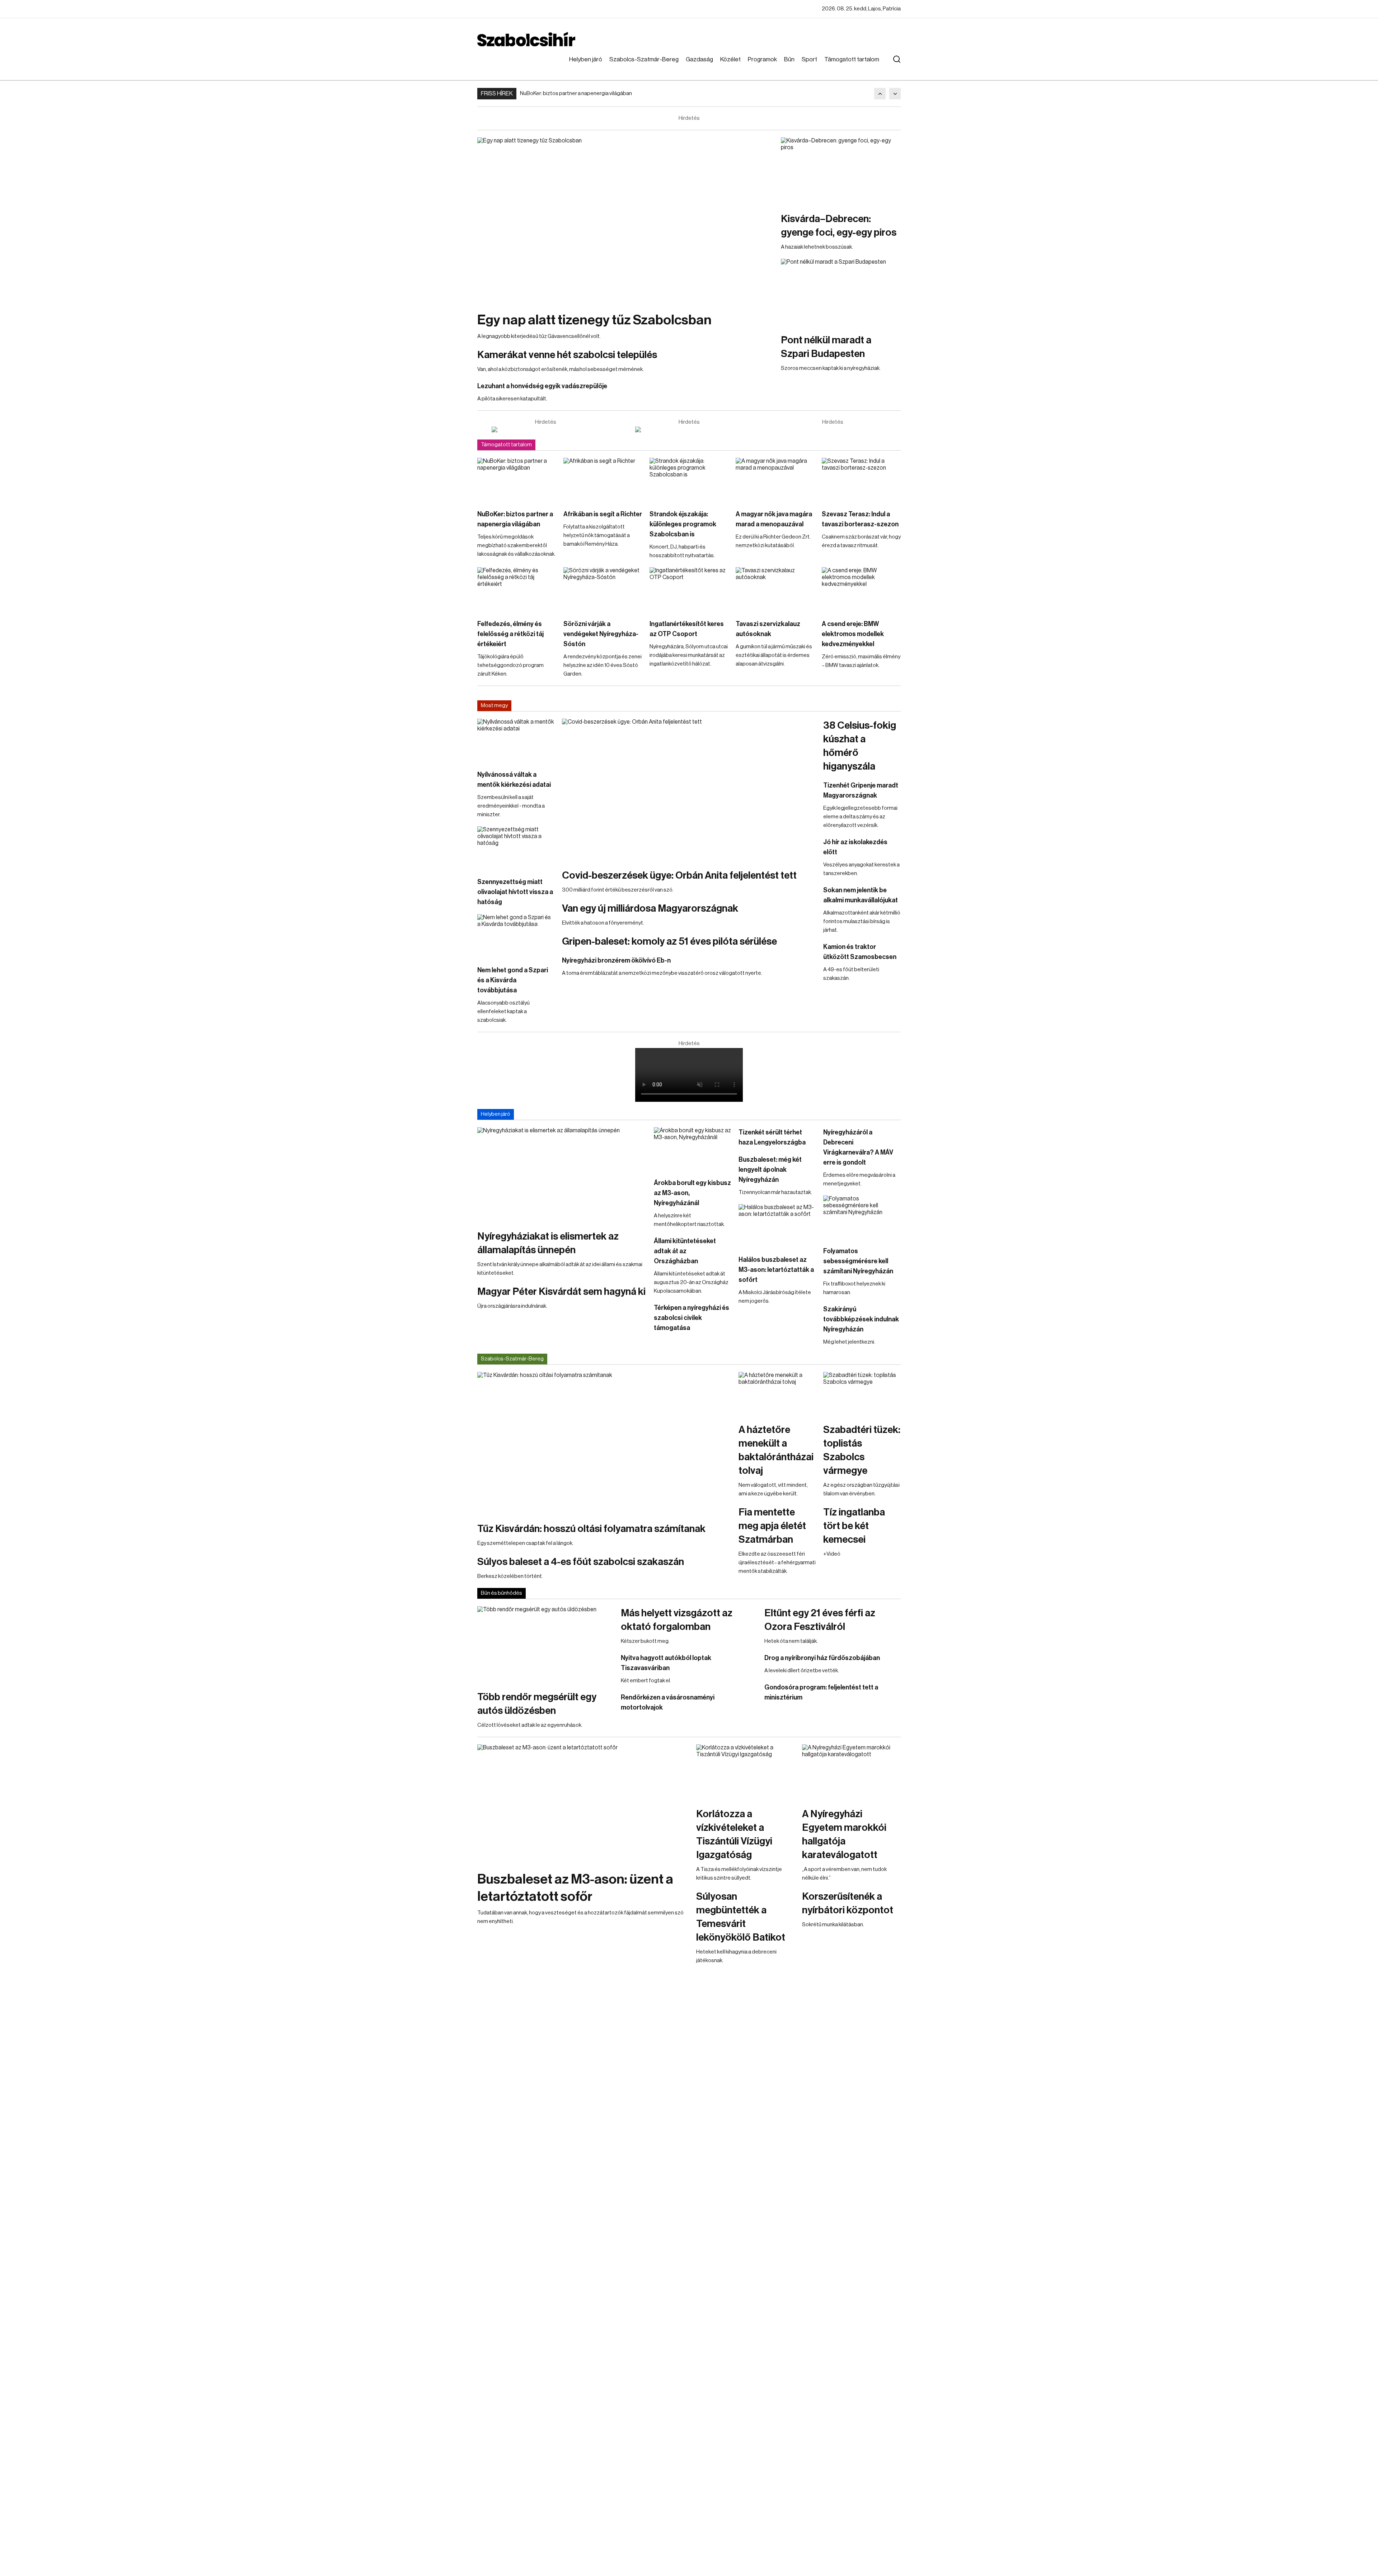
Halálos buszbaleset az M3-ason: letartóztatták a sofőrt (776, 1270)
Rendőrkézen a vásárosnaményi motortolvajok (668, 1702)
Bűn (789, 59)
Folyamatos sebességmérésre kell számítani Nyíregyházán (858, 1261)
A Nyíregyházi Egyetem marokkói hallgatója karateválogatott (844, 1834)
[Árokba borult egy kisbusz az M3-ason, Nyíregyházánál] (693, 1149)
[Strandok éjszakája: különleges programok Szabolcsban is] (689, 480)
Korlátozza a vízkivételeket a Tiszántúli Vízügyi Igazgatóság (734, 1834)
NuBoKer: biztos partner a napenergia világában (576, 93)
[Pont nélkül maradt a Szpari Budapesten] (841, 292)
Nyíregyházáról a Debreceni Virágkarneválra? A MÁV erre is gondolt (858, 1147)
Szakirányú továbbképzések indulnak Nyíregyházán (861, 1319)
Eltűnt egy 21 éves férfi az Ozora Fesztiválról (820, 1620)
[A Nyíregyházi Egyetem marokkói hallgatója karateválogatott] (851, 1772)
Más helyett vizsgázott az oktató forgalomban (677, 1620)
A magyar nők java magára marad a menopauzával (774, 519)
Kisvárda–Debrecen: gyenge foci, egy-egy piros (839, 226)
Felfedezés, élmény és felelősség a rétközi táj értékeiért (510, 634)
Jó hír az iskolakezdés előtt (855, 847)
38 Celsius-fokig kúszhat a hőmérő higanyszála (860, 746)
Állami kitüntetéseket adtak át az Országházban (685, 1251)
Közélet (730, 59)
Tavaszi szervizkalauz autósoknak (768, 629)
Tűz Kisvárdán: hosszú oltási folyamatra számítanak (591, 1529)
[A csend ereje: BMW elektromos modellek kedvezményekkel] (861, 589)
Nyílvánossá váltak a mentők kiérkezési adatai (514, 780)
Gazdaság (699, 59)
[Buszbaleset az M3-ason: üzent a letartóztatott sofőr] (583, 1804)
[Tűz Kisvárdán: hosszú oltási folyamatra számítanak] (604, 1443)
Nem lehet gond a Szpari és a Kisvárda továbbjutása (513, 980)
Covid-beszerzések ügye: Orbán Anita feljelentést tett (679, 875)
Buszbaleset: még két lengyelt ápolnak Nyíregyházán (770, 1170)
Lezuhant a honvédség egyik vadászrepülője (542, 386)
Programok (762, 59)
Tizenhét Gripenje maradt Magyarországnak (861, 790)
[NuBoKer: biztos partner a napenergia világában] (517, 480)
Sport (809, 59)
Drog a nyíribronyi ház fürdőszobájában (822, 1658)
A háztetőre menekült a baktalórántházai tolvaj (776, 1450)
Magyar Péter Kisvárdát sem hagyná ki (561, 1292)
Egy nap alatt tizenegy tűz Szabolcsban (594, 320)
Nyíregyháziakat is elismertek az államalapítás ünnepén (548, 1243)
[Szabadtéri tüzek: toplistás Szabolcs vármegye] (862, 1394)
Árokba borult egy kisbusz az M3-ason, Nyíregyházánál (692, 1193)
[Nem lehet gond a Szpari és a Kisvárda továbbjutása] (516, 936)
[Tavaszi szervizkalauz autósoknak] (775, 589)
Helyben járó (586, 59)
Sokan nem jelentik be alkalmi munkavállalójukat (861, 895)
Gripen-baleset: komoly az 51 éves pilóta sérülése (669, 941)
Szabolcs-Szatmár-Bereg (644, 59)
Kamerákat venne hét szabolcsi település (567, 355)
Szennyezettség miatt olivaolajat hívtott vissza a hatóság (515, 892)
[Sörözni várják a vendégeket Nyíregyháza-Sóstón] (603, 589)
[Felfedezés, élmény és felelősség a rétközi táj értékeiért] (517, 589)
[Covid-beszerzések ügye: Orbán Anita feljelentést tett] (689, 790)
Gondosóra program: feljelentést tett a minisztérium (821, 1692)
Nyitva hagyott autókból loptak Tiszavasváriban (666, 1663)
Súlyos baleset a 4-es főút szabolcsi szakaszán (581, 1562)
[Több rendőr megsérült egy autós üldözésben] (545, 1645)
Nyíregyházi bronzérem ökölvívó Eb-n (616, 960)
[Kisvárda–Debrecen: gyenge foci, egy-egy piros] (841, 171)
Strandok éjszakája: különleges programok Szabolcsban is (683, 524)
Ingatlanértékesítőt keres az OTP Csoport (687, 629)
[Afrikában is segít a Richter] (603, 480)
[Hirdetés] (545, 429)
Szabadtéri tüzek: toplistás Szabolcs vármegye (862, 1450)
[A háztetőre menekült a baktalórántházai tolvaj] (777, 1394)
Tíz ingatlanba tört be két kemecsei (854, 1526)
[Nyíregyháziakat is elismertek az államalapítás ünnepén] (562, 1175)
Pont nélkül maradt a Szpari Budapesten (826, 347)
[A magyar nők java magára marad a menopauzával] (775, 480)
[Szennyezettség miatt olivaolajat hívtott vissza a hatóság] (516, 848)
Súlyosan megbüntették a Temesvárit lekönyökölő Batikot (741, 1917)
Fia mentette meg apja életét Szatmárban (772, 1526)
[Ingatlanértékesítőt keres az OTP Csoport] (689, 589)
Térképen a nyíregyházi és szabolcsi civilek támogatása (692, 1318)
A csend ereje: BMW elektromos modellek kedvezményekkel (853, 634)
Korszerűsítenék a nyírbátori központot (848, 1903)
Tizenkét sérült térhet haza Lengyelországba (772, 1137)
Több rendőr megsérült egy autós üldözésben (537, 1704)
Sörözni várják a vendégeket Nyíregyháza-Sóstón (601, 634)
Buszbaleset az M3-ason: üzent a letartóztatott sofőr (575, 1888)
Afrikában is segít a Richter (603, 514)
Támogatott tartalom (852, 59)
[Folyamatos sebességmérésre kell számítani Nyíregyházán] (862, 1217)
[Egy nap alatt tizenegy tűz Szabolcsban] (625, 221)
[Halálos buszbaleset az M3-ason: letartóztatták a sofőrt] (777, 1226)
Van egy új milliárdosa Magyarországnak (650, 908)
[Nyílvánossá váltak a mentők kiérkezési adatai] (516, 741)
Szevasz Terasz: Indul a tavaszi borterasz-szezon (860, 519)
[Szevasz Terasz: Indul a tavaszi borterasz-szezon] (861, 480)
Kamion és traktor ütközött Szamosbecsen (860, 952)
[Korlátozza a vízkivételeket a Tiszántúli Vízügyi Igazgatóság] (746, 1772)
